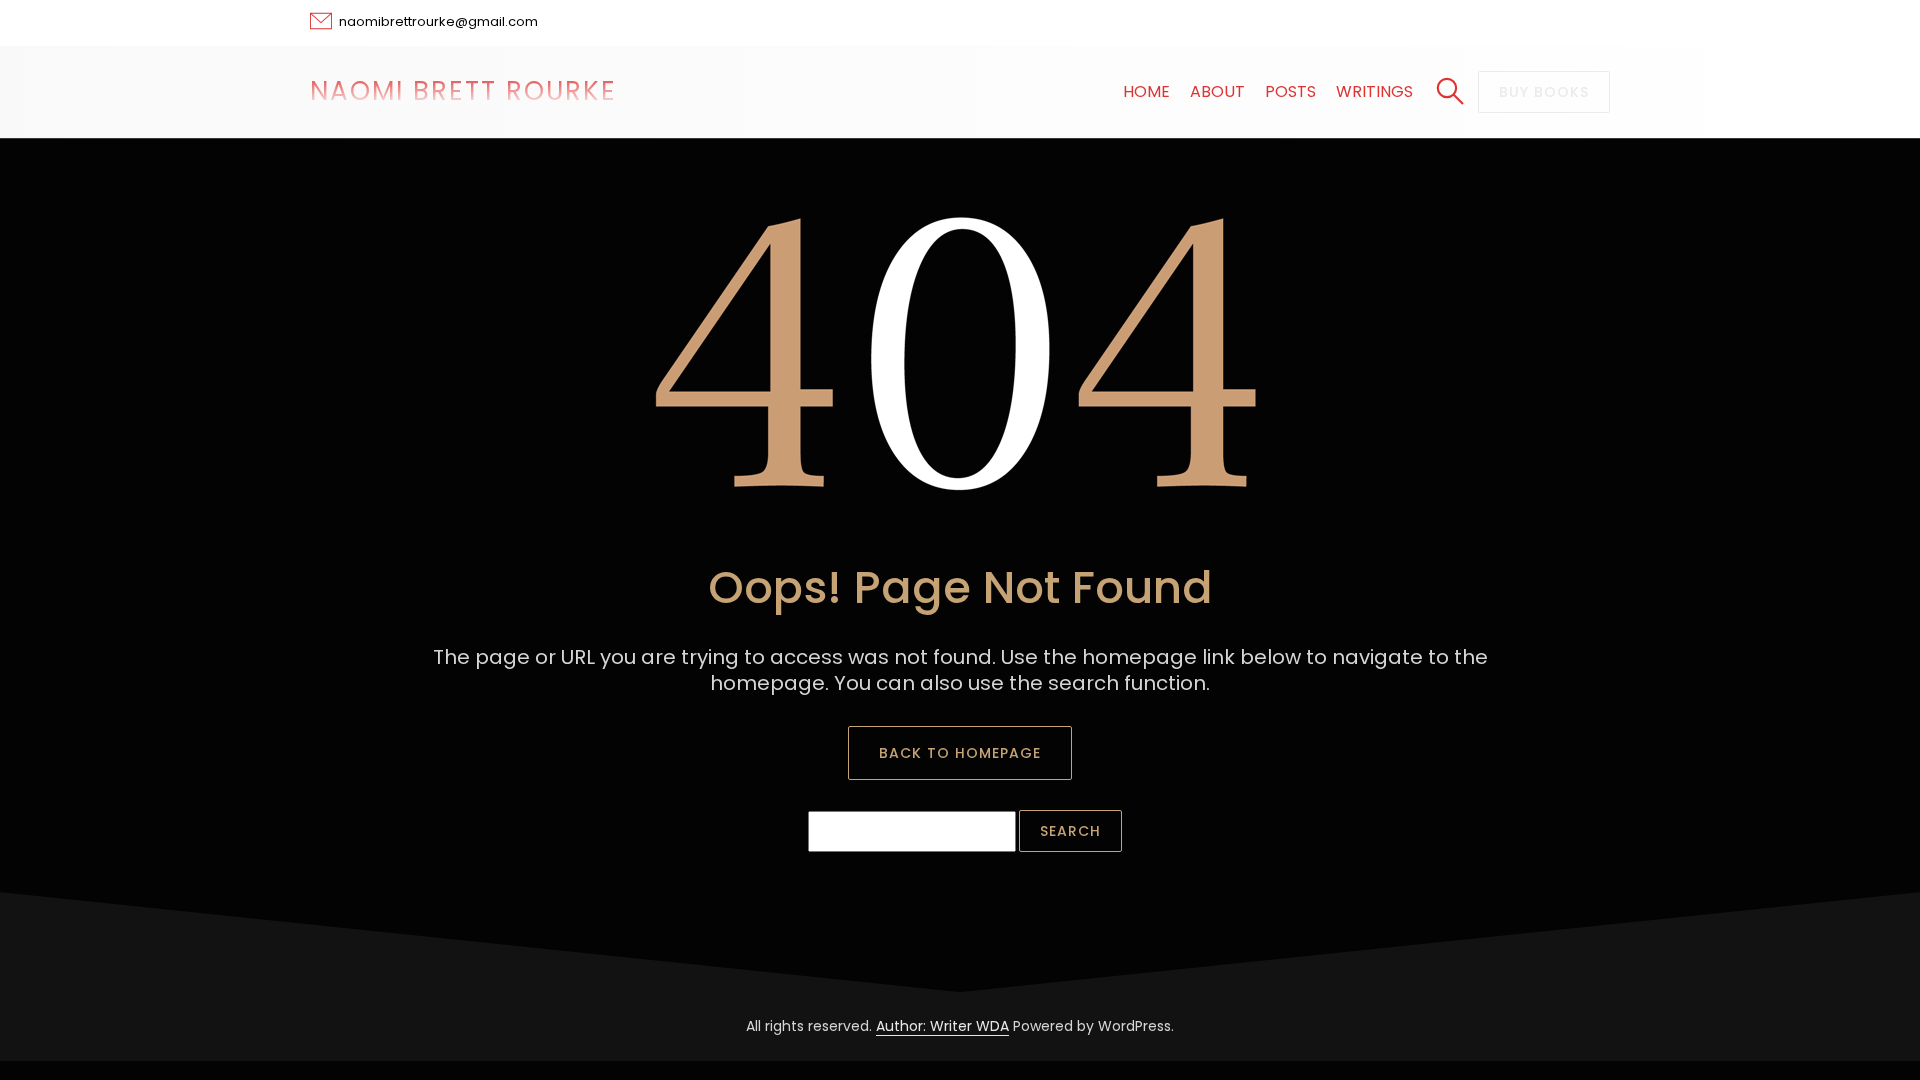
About (1217, 91)
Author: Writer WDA (942, 1026)
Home (1146, 91)
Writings (1374, 91)
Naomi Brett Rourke (463, 91)
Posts (1290, 91)
